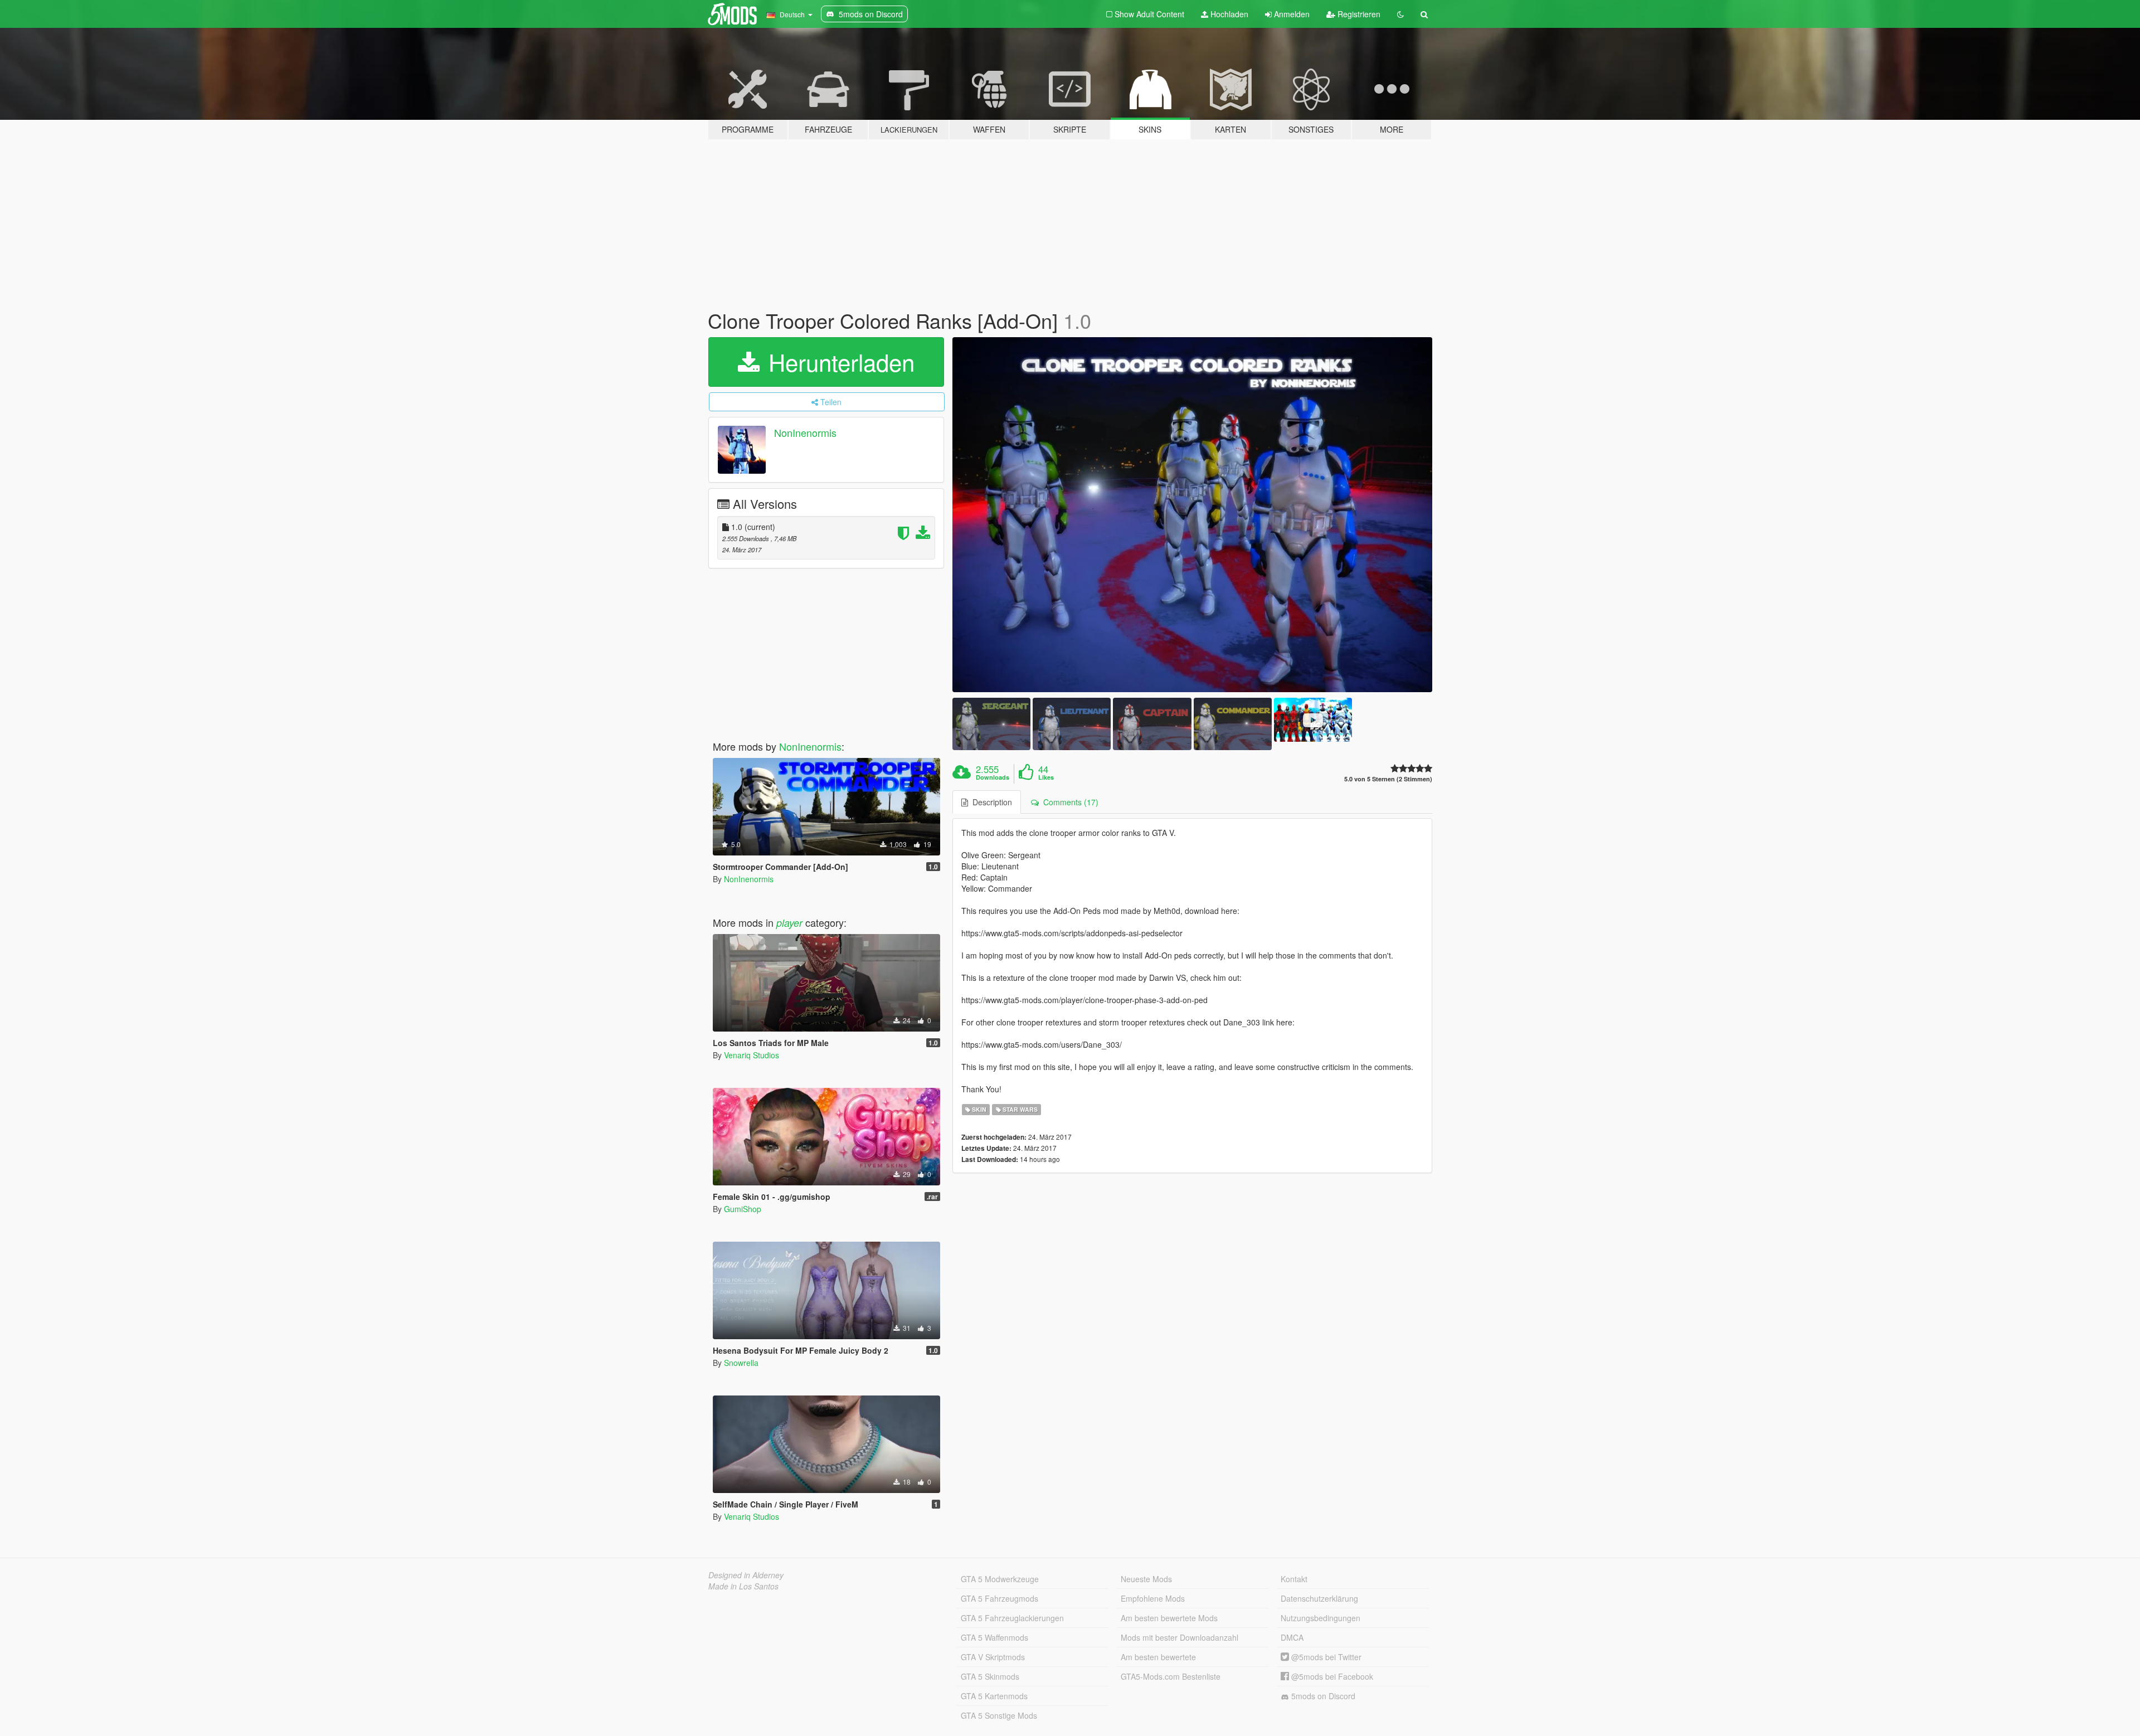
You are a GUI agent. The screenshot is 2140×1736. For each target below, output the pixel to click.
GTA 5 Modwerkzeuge (1000, 1579)
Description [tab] (990, 802)
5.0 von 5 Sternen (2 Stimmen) (1388, 779)
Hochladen (1228, 14)
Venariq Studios (752, 1055)
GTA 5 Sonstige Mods (999, 1715)
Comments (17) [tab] (1069, 802)
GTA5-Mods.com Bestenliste (1171, 1676)
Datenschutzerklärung (1319, 1598)
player (789, 923)
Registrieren (1358, 14)
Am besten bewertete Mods (1169, 1618)
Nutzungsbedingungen (1321, 1618)
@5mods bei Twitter (1325, 1657)
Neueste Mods (1146, 1579)
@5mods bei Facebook (1331, 1676)
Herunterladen (838, 362)
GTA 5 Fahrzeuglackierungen (1012, 1618)
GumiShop (743, 1209)
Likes (1046, 777)
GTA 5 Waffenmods (994, 1637)
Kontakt (1294, 1579)
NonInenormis (805, 432)
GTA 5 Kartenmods (994, 1696)
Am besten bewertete (1158, 1657)
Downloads (993, 777)
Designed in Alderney (746, 1575)
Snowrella (741, 1363)
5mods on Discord (1322, 1696)
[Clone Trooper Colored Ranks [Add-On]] (1193, 515)
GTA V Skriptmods (993, 1657)
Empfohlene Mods (1153, 1598)
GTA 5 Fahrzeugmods (1000, 1598)
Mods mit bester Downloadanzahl (1180, 1637)
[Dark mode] (1400, 14)
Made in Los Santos (743, 1586)
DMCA (1292, 1637)
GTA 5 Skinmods (990, 1676)
